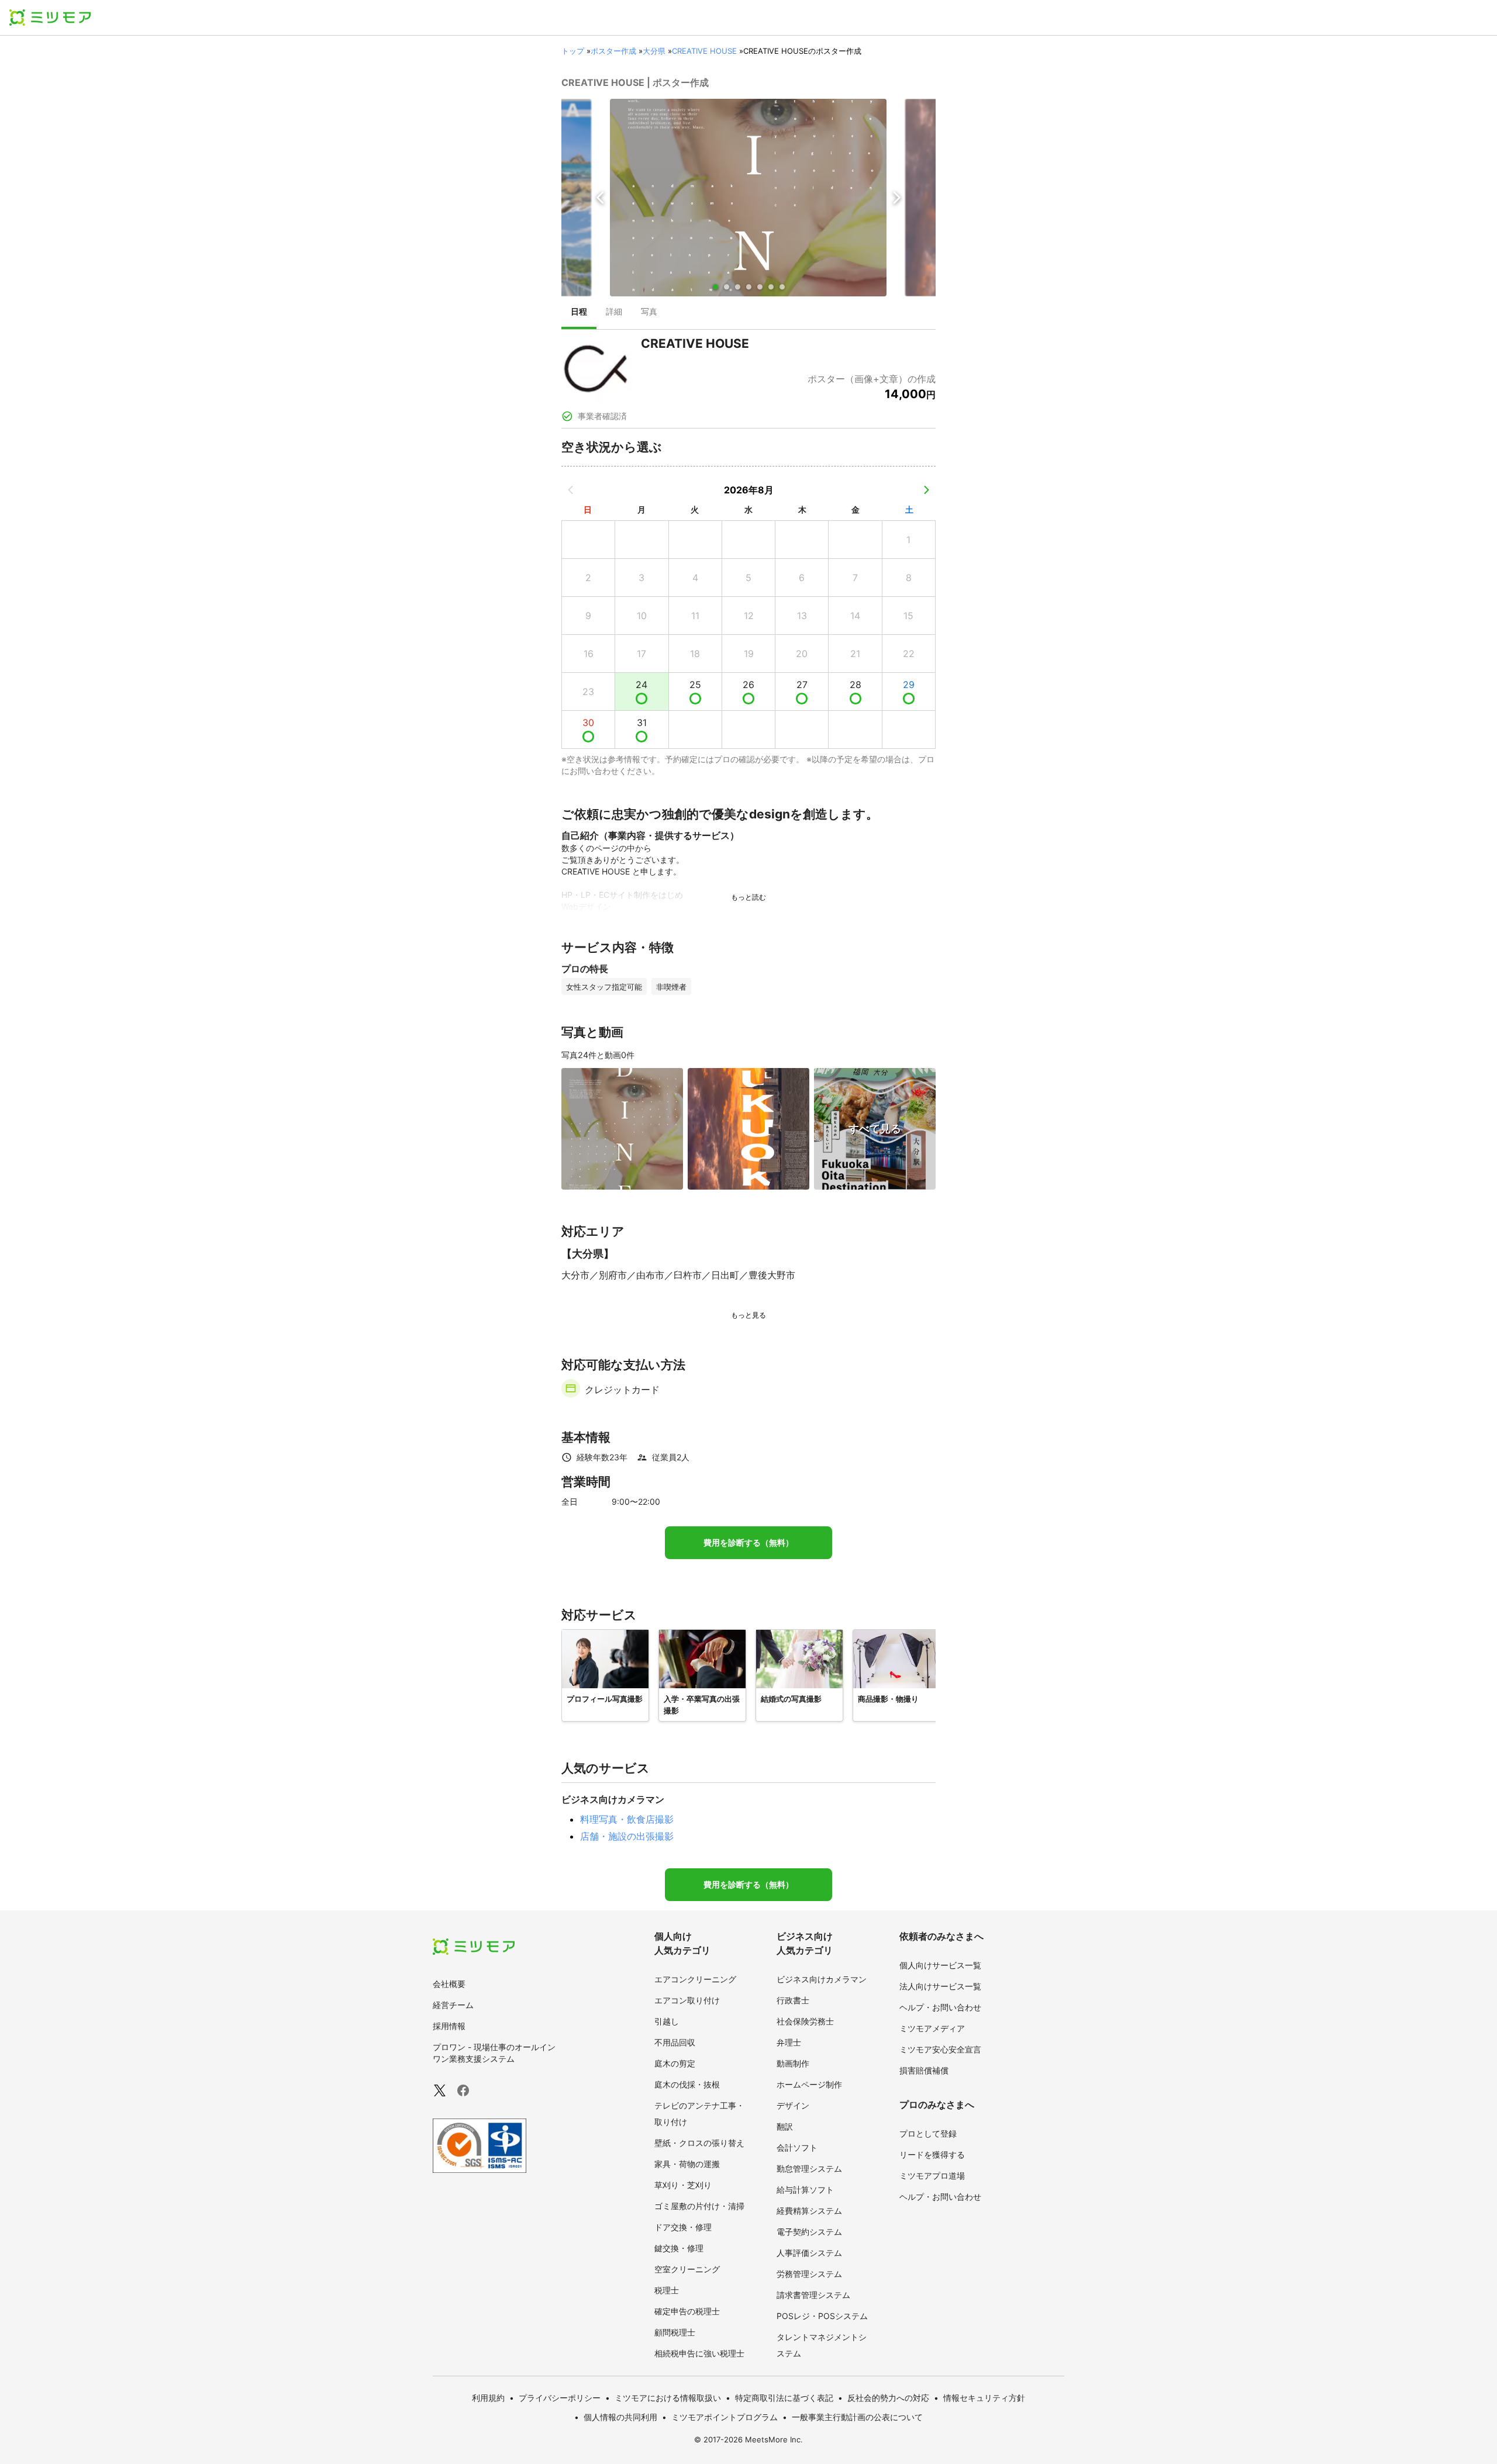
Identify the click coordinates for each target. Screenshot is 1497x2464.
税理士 (667, 2290)
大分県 (654, 51)
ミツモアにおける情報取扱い (668, 2398)
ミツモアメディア (932, 2028)
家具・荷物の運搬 (687, 2164)
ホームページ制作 (809, 2084)
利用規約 (488, 2398)
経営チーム (453, 2005)
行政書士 (793, 2000)
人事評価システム (809, 2253)
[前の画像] (601, 198)
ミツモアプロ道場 (932, 2176)
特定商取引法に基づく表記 (784, 2398)
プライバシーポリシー (560, 2398)
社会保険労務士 (805, 2021)
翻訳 (785, 2126)
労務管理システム (809, 2274)
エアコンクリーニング (695, 1979)
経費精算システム (809, 2211)
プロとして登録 (928, 2133)
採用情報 (449, 2026)
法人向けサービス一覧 (940, 1986)
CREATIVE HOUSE (704, 51)
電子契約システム (809, 2232)
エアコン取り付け (687, 2000)
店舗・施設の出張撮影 (627, 1836)
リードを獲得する (932, 2154)
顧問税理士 (675, 2332)
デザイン (793, 2105)
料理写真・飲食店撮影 (627, 1819)
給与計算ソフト (805, 2190)
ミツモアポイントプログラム (725, 2417)
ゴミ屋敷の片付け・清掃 (699, 2206)
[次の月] (926, 490)
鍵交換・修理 (679, 2248)
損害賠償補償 (924, 2070)
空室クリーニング (687, 2269)
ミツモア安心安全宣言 (940, 2049)
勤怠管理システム (809, 2168)
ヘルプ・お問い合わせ (940, 2007)
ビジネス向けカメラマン (822, 1979)
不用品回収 (675, 2042)
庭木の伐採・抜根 (687, 2084)
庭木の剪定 (675, 2063)
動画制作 (793, 2063)
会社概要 (449, 1984)
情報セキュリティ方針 (984, 2398)
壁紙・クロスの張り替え (699, 2143)
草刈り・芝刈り (683, 2185)
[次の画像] (896, 198)
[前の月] (571, 490)
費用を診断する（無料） (748, 1543)
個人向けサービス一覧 (940, 1965)
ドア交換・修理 (683, 2227)
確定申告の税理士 (687, 2311)
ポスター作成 (613, 51)
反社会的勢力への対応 (888, 2398)
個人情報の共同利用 (620, 2417)
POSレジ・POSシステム (822, 2316)
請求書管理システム (813, 2295)
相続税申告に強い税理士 (699, 2353)
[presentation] (579, 313)
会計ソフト (797, 2147)
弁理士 (789, 2042)
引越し (667, 2021)
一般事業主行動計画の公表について (857, 2417)
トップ (573, 51)
